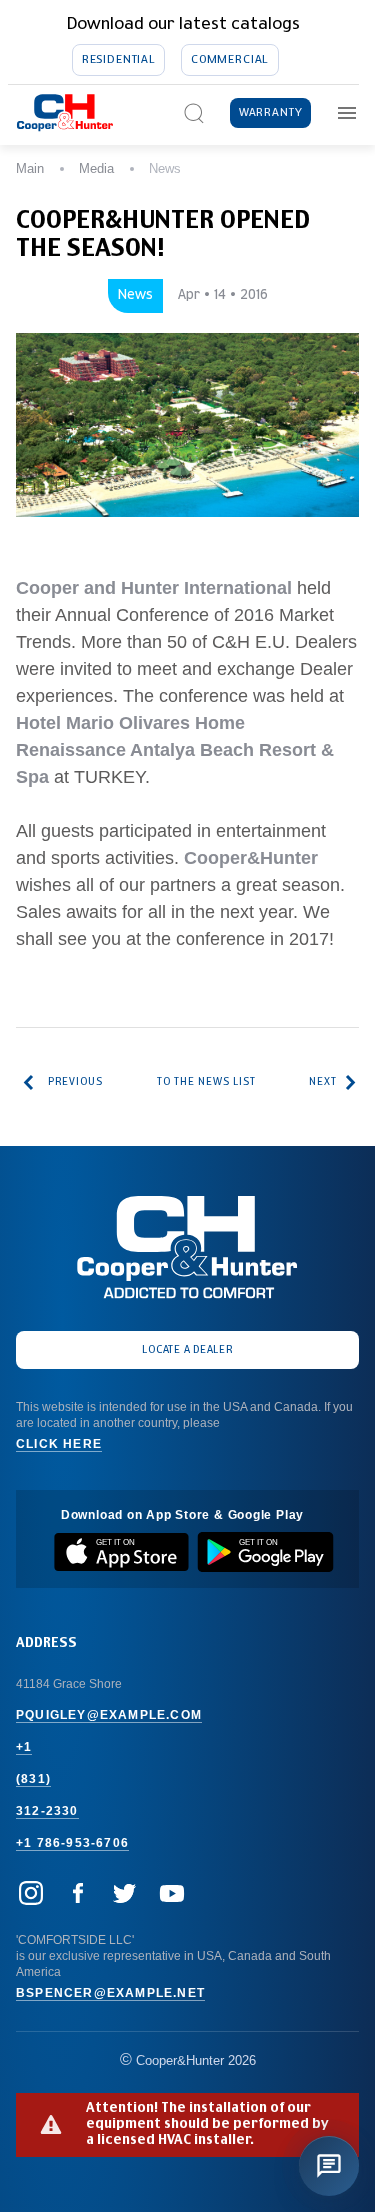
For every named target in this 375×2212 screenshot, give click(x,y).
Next (323, 1082)
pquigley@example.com (109, 1715)
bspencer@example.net (110, 1993)
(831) (33, 1779)
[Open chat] (329, 2166)
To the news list (206, 1082)
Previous (75, 1082)
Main (30, 168)
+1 (24, 1747)
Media (96, 168)
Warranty (271, 112)
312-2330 (47, 1811)
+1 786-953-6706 (72, 1843)
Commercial (230, 59)
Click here (59, 1444)
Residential (119, 59)
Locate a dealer (187, 1350)
